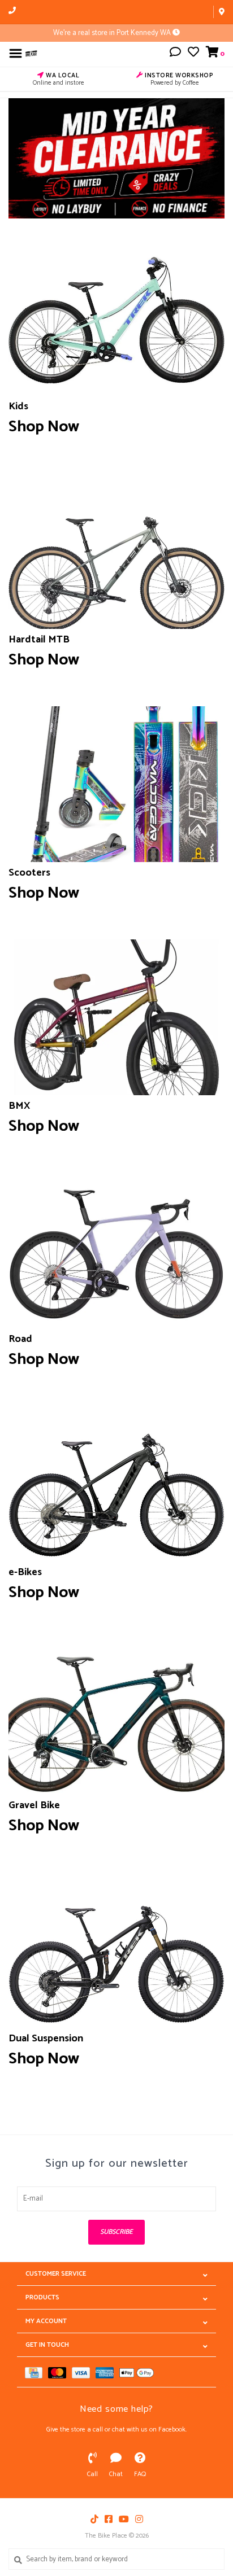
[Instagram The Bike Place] (139, 2519)
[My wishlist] (193, 54)
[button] (175, 54)
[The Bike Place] (31, 53)
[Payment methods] (36, 2372)
